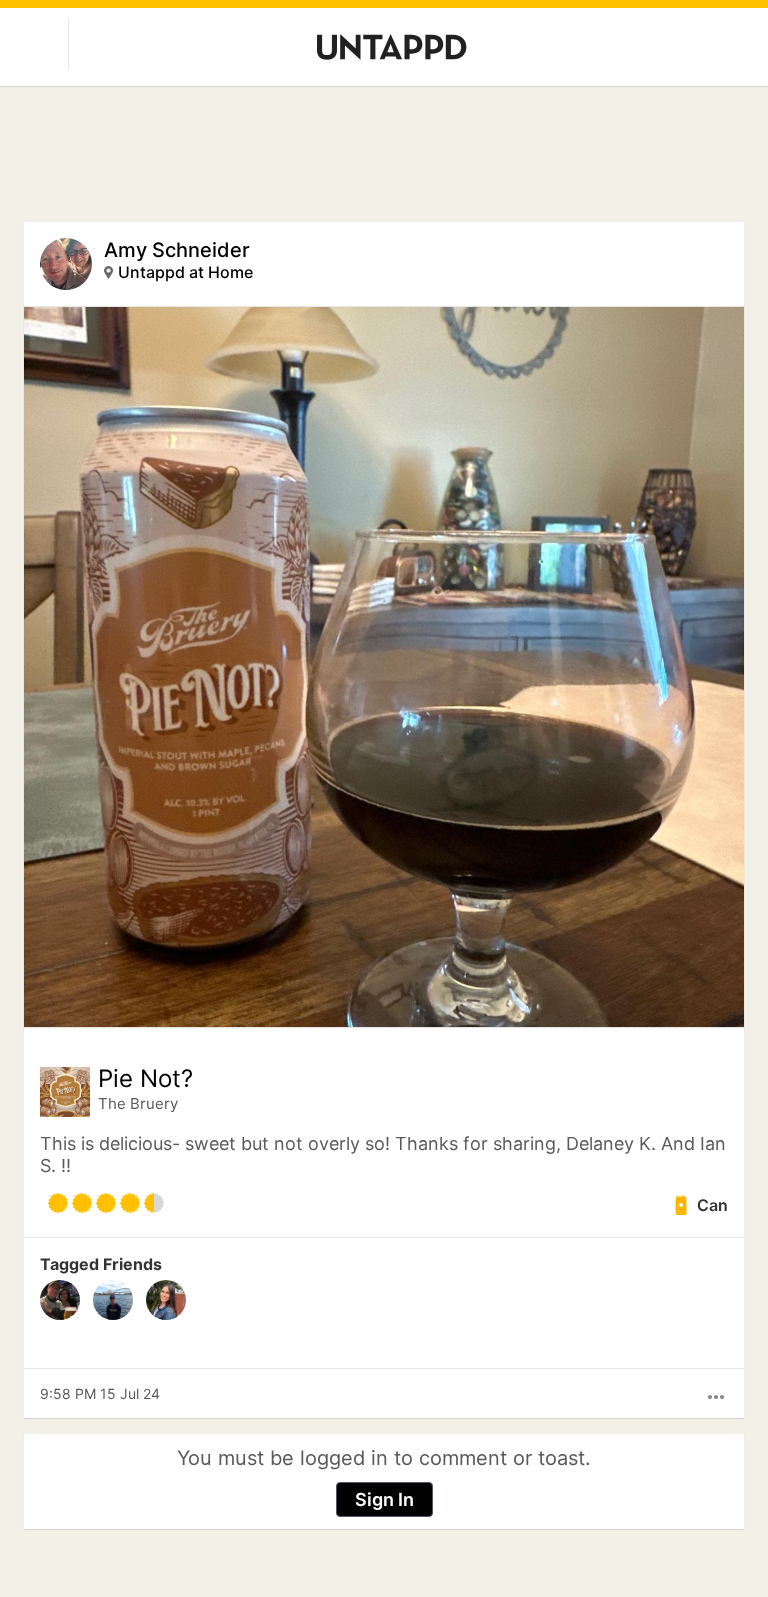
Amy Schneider (177, 250)
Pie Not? (145, 1079)
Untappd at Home (185, 272)
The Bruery (138, 1103)
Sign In (384, 1499)
